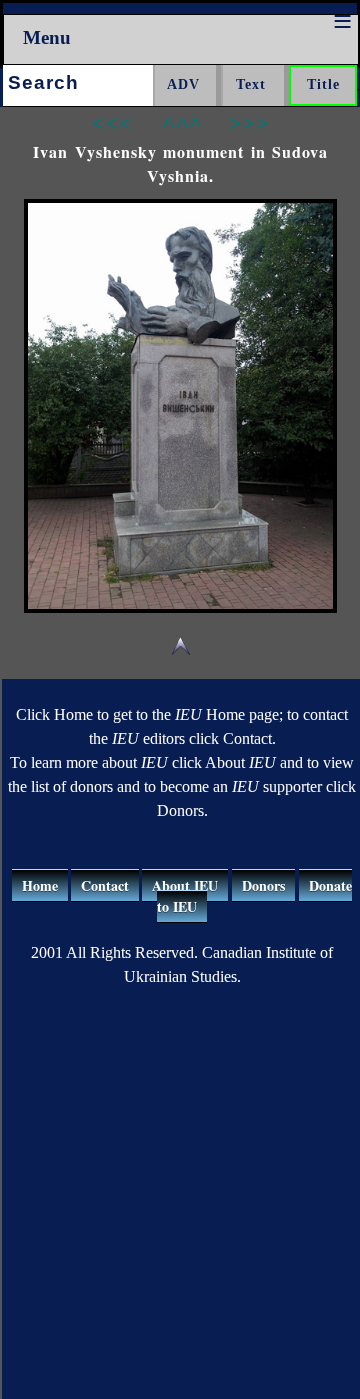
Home (40, 885)
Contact (105, 885)
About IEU (185, 885)
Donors (263, 885)
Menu (47, 37)
